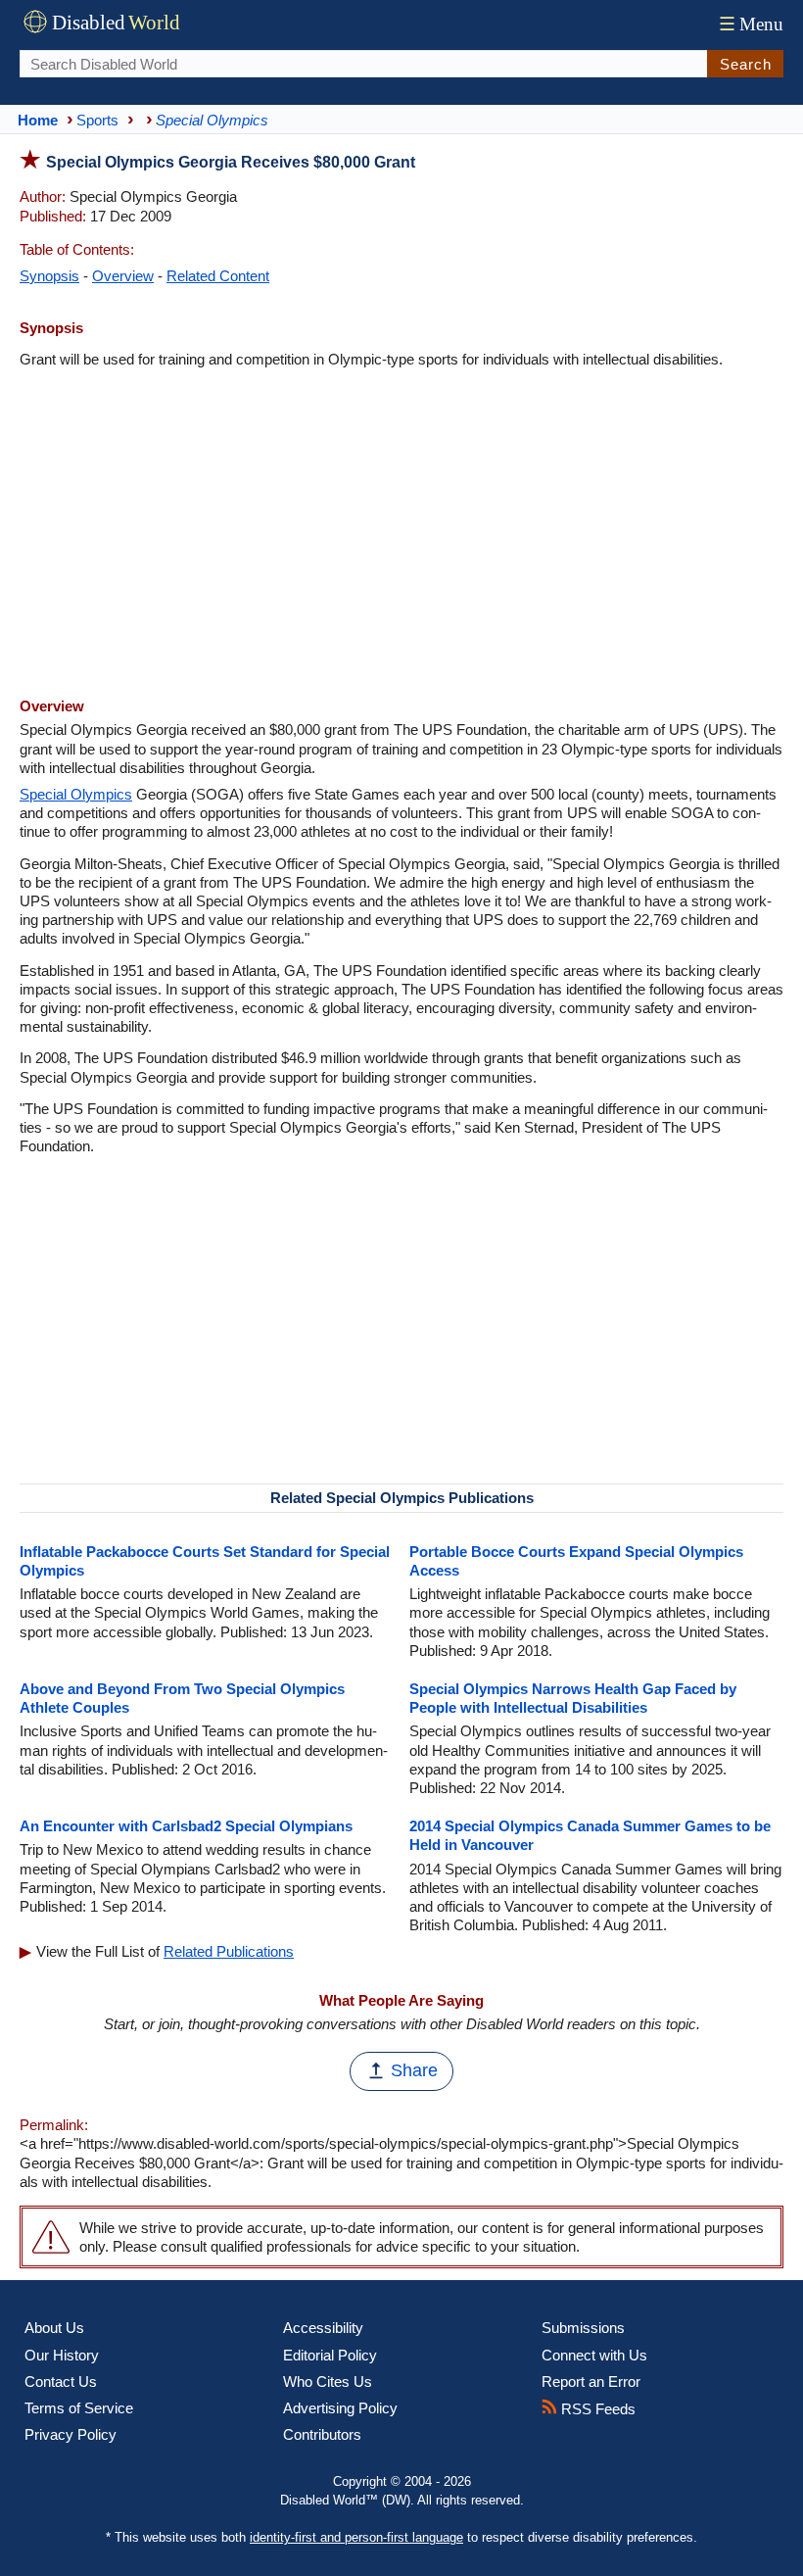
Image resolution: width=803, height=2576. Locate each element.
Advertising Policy (340, 2408)
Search (746, 64)
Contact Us (61, 2382)
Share (414, 2070)
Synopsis (49, 276)
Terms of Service (79, 2408)
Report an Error (591, 2382)
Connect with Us (594, 2355)
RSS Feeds (596, 2409)
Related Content (218, 276)
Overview (123, 276)
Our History (62, 2355)
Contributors (322, 2434)
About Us (54, 2328)
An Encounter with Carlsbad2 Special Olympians (186, 1826)
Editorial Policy (330, 2355)
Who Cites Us (328, 2382)
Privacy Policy (71, 2434)
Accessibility (323, 2328)
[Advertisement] (401, 535)
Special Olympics (76, 794)
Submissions (583, 2328)
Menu (751, 24)
